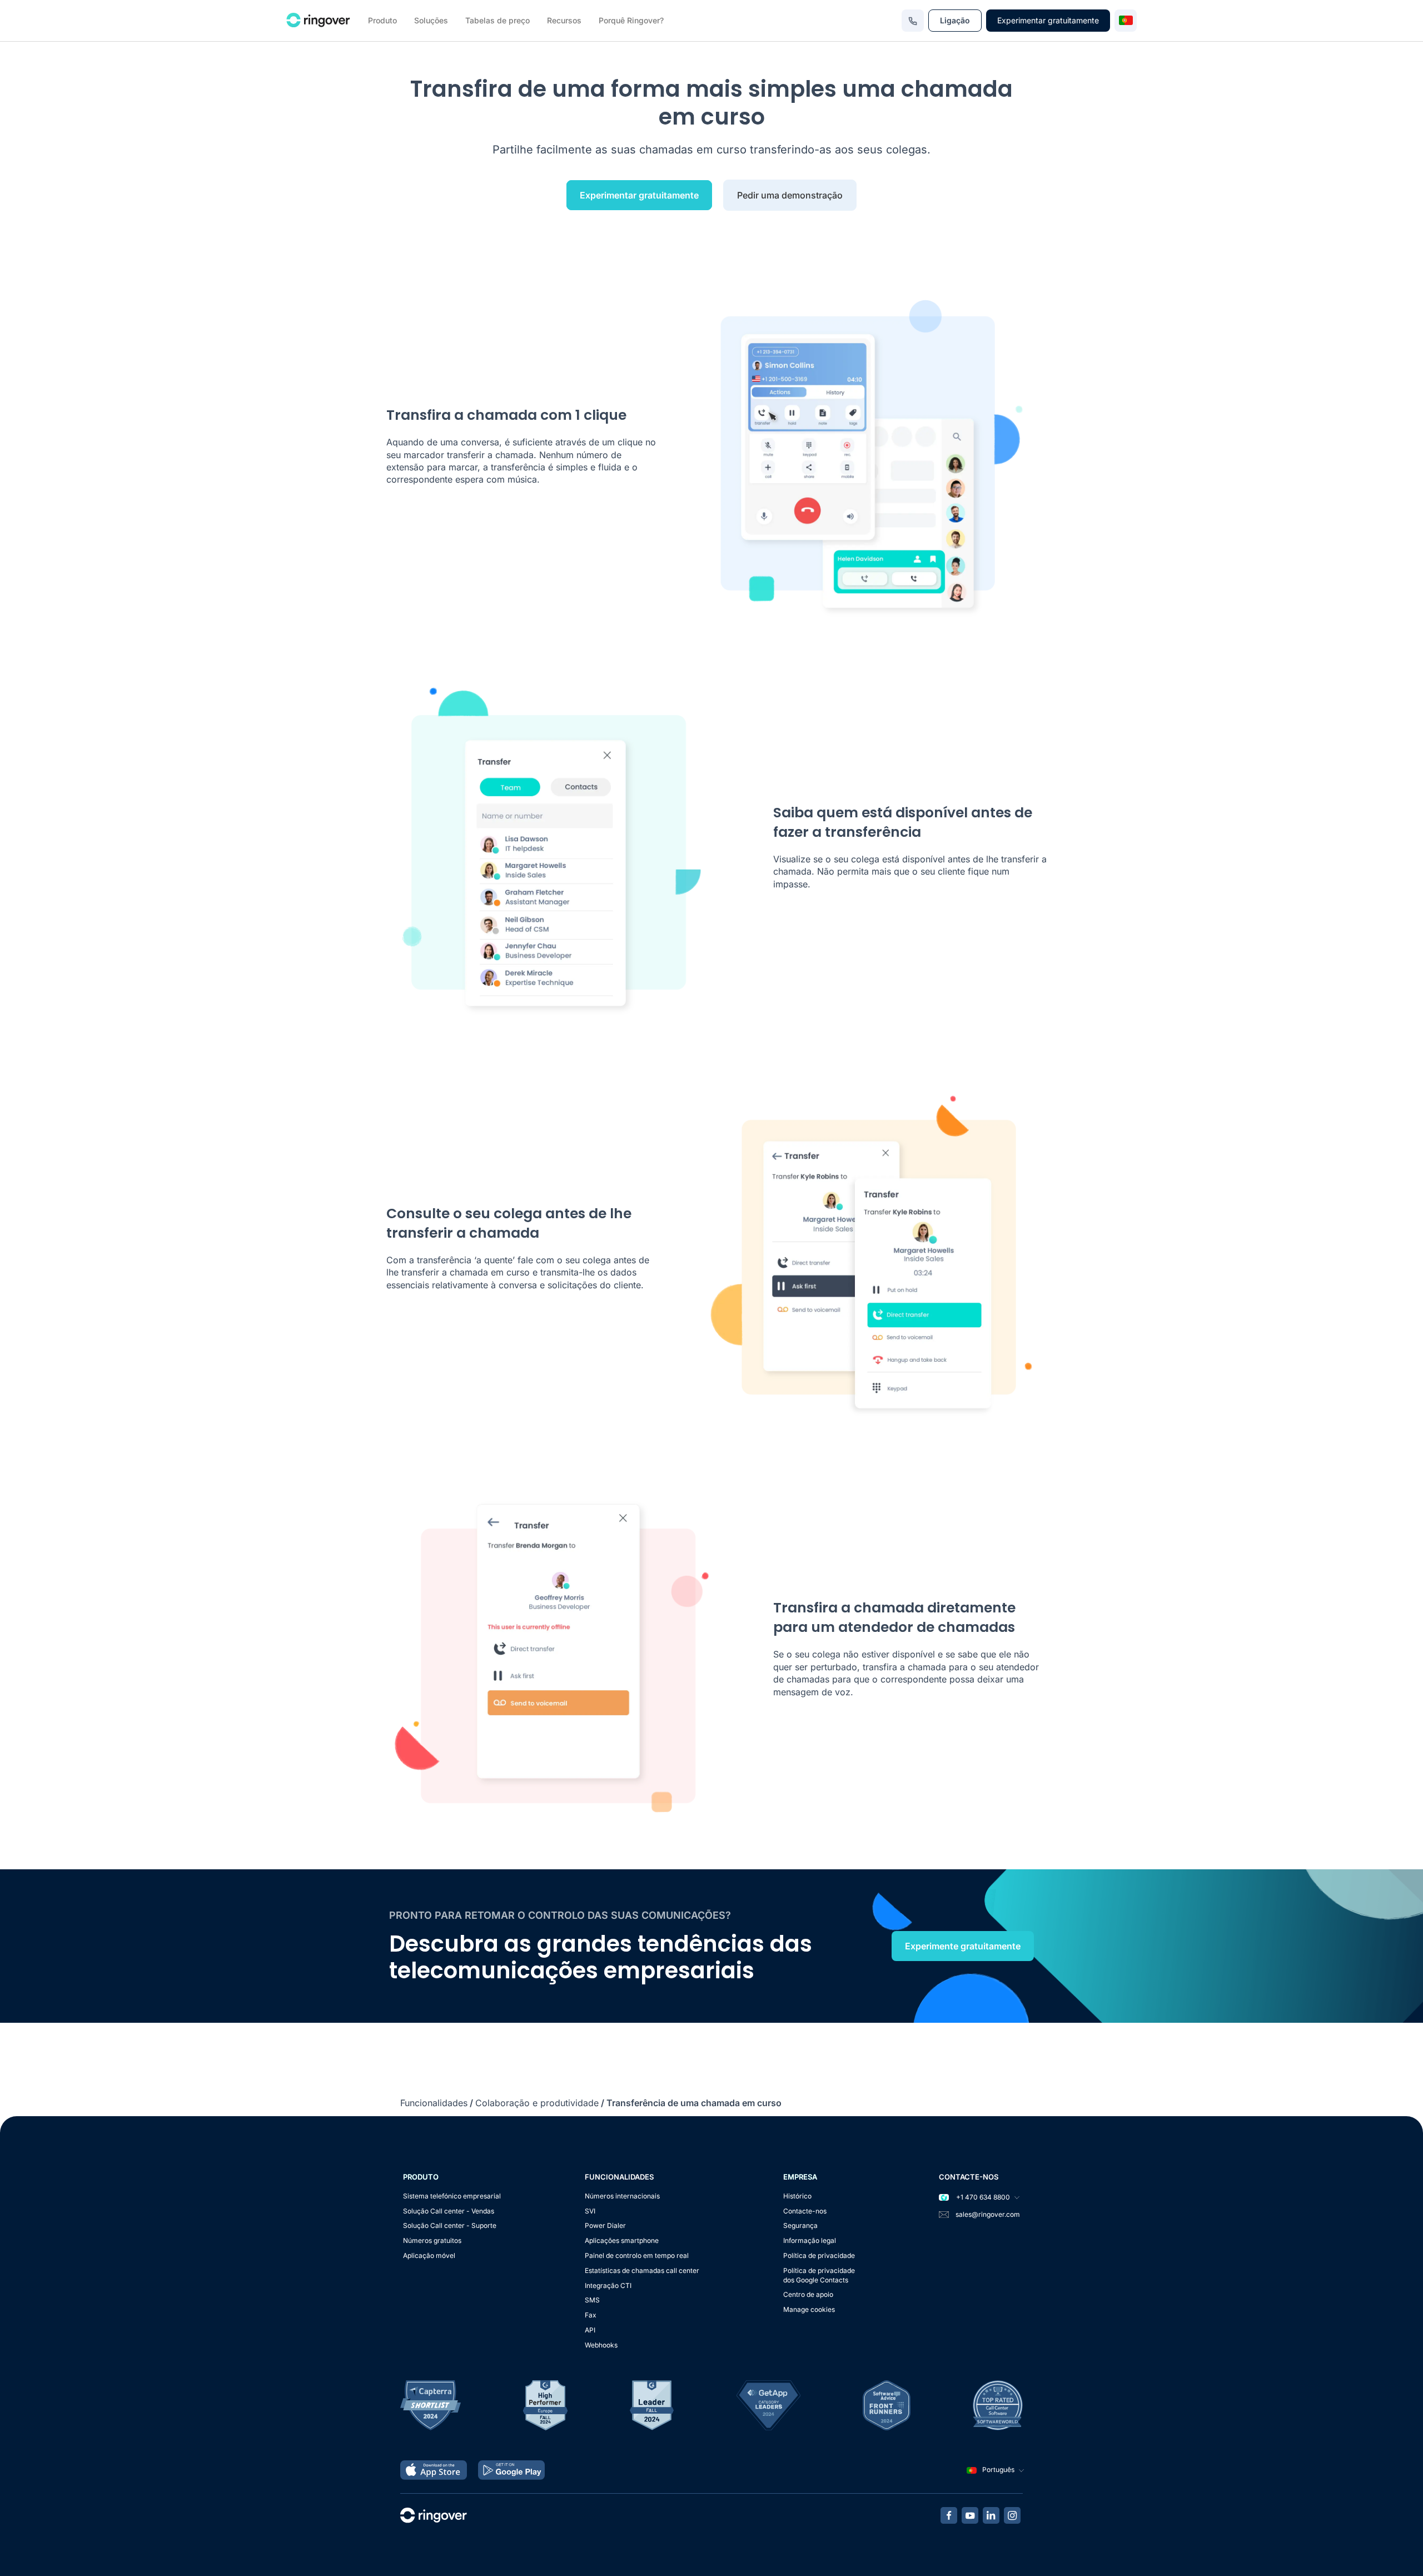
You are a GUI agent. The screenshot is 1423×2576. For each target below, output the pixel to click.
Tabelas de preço (497, 20)
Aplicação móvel (429, 2255)
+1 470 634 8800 (982, 2197)
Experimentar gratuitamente (1048, 20)
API (590, 2330)
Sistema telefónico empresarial (452, 2196)
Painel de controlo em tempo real (637, 2255)
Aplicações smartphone (622, 2240)
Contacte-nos (805, 2211)
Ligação (955, 20)
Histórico (797, 2196)
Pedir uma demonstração (790, 195)
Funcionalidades (434, 2103)
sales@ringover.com (988, 2214)
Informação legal (810, 2240)
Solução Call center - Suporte (450, 2225)
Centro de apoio (808, 2294)
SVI (590, 2211)
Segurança (800, 2225)
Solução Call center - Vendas (449, 2211)
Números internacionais (622, 2196)
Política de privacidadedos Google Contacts (819, 2275)
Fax (591, 2315)
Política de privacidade (819, 2255)
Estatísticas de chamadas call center (642, 2270)
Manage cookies (809, 2309)
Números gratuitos (432, 2240)
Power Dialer (605, 2225)
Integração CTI (608, 2285)
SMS (592, 2300)
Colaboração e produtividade (537, 2103)
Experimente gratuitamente (963, 1946)
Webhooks (601, 2345)
